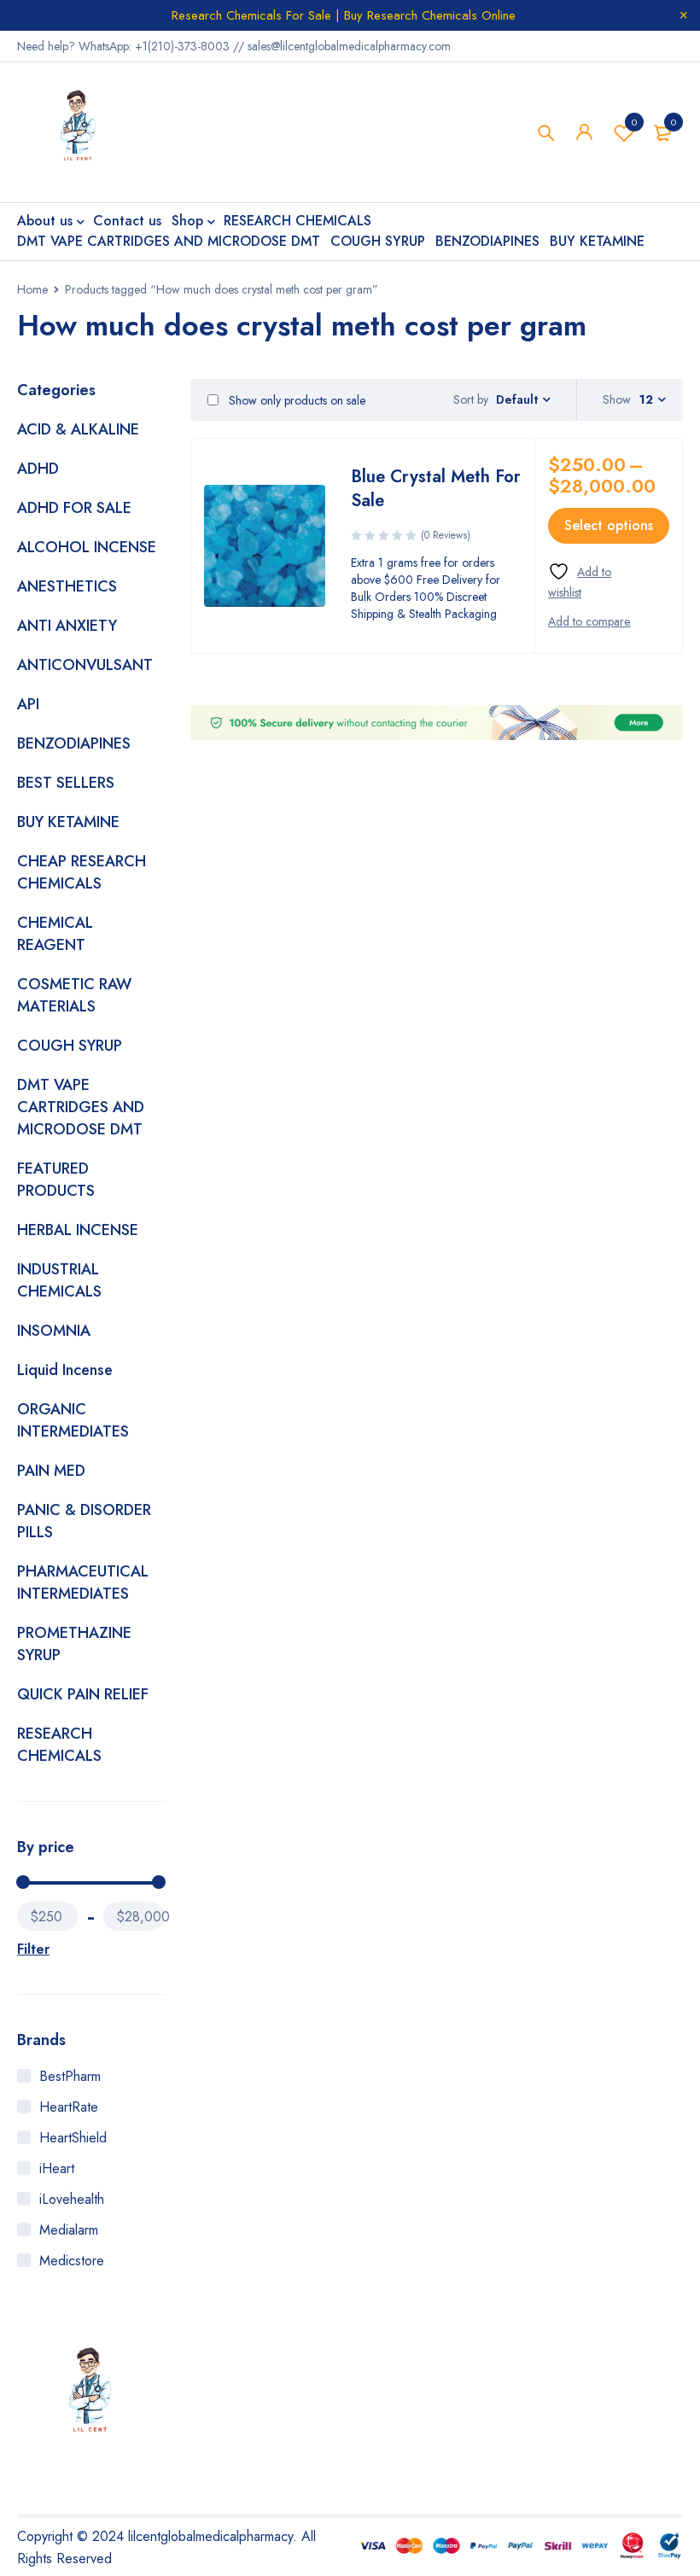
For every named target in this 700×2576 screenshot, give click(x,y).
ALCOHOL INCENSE (87, 547)
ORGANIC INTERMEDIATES (73, 1420)
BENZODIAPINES (74, 743)
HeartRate (69, 2107)
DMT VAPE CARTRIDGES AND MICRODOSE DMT (81, 1107)
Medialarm (69, 2230)
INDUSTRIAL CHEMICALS (59, 1280)
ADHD (38, 469)
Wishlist (634, 122)
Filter (33, 1949)
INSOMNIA (54, 1331)
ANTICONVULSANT (85, 665)
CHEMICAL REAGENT (55, 934)
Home (32, 289)
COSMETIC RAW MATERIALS (74, 995)
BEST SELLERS (66, 783)
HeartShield (73, 2138)
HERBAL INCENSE (78, 1230)
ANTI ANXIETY (67, 626)
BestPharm (70, 2076)
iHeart (57, 2168)
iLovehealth (72, 2199)
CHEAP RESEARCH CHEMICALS (82, 872)
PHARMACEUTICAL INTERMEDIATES (83, 1582)
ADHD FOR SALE (74, 508)
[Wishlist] (598, 582)
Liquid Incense (65, 1370)
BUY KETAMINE (68, 822)
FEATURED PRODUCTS (56, 1180)
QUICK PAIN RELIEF (83, 1694)
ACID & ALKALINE (78, 429)
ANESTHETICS (67, 586)
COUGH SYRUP (70, 1046)
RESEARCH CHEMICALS (59, 1745)
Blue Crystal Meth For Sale (436, 489)
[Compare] (589, 621)
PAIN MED (51, 1471)
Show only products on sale (295, 400)
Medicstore (72, 2261)
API (28, 704)
